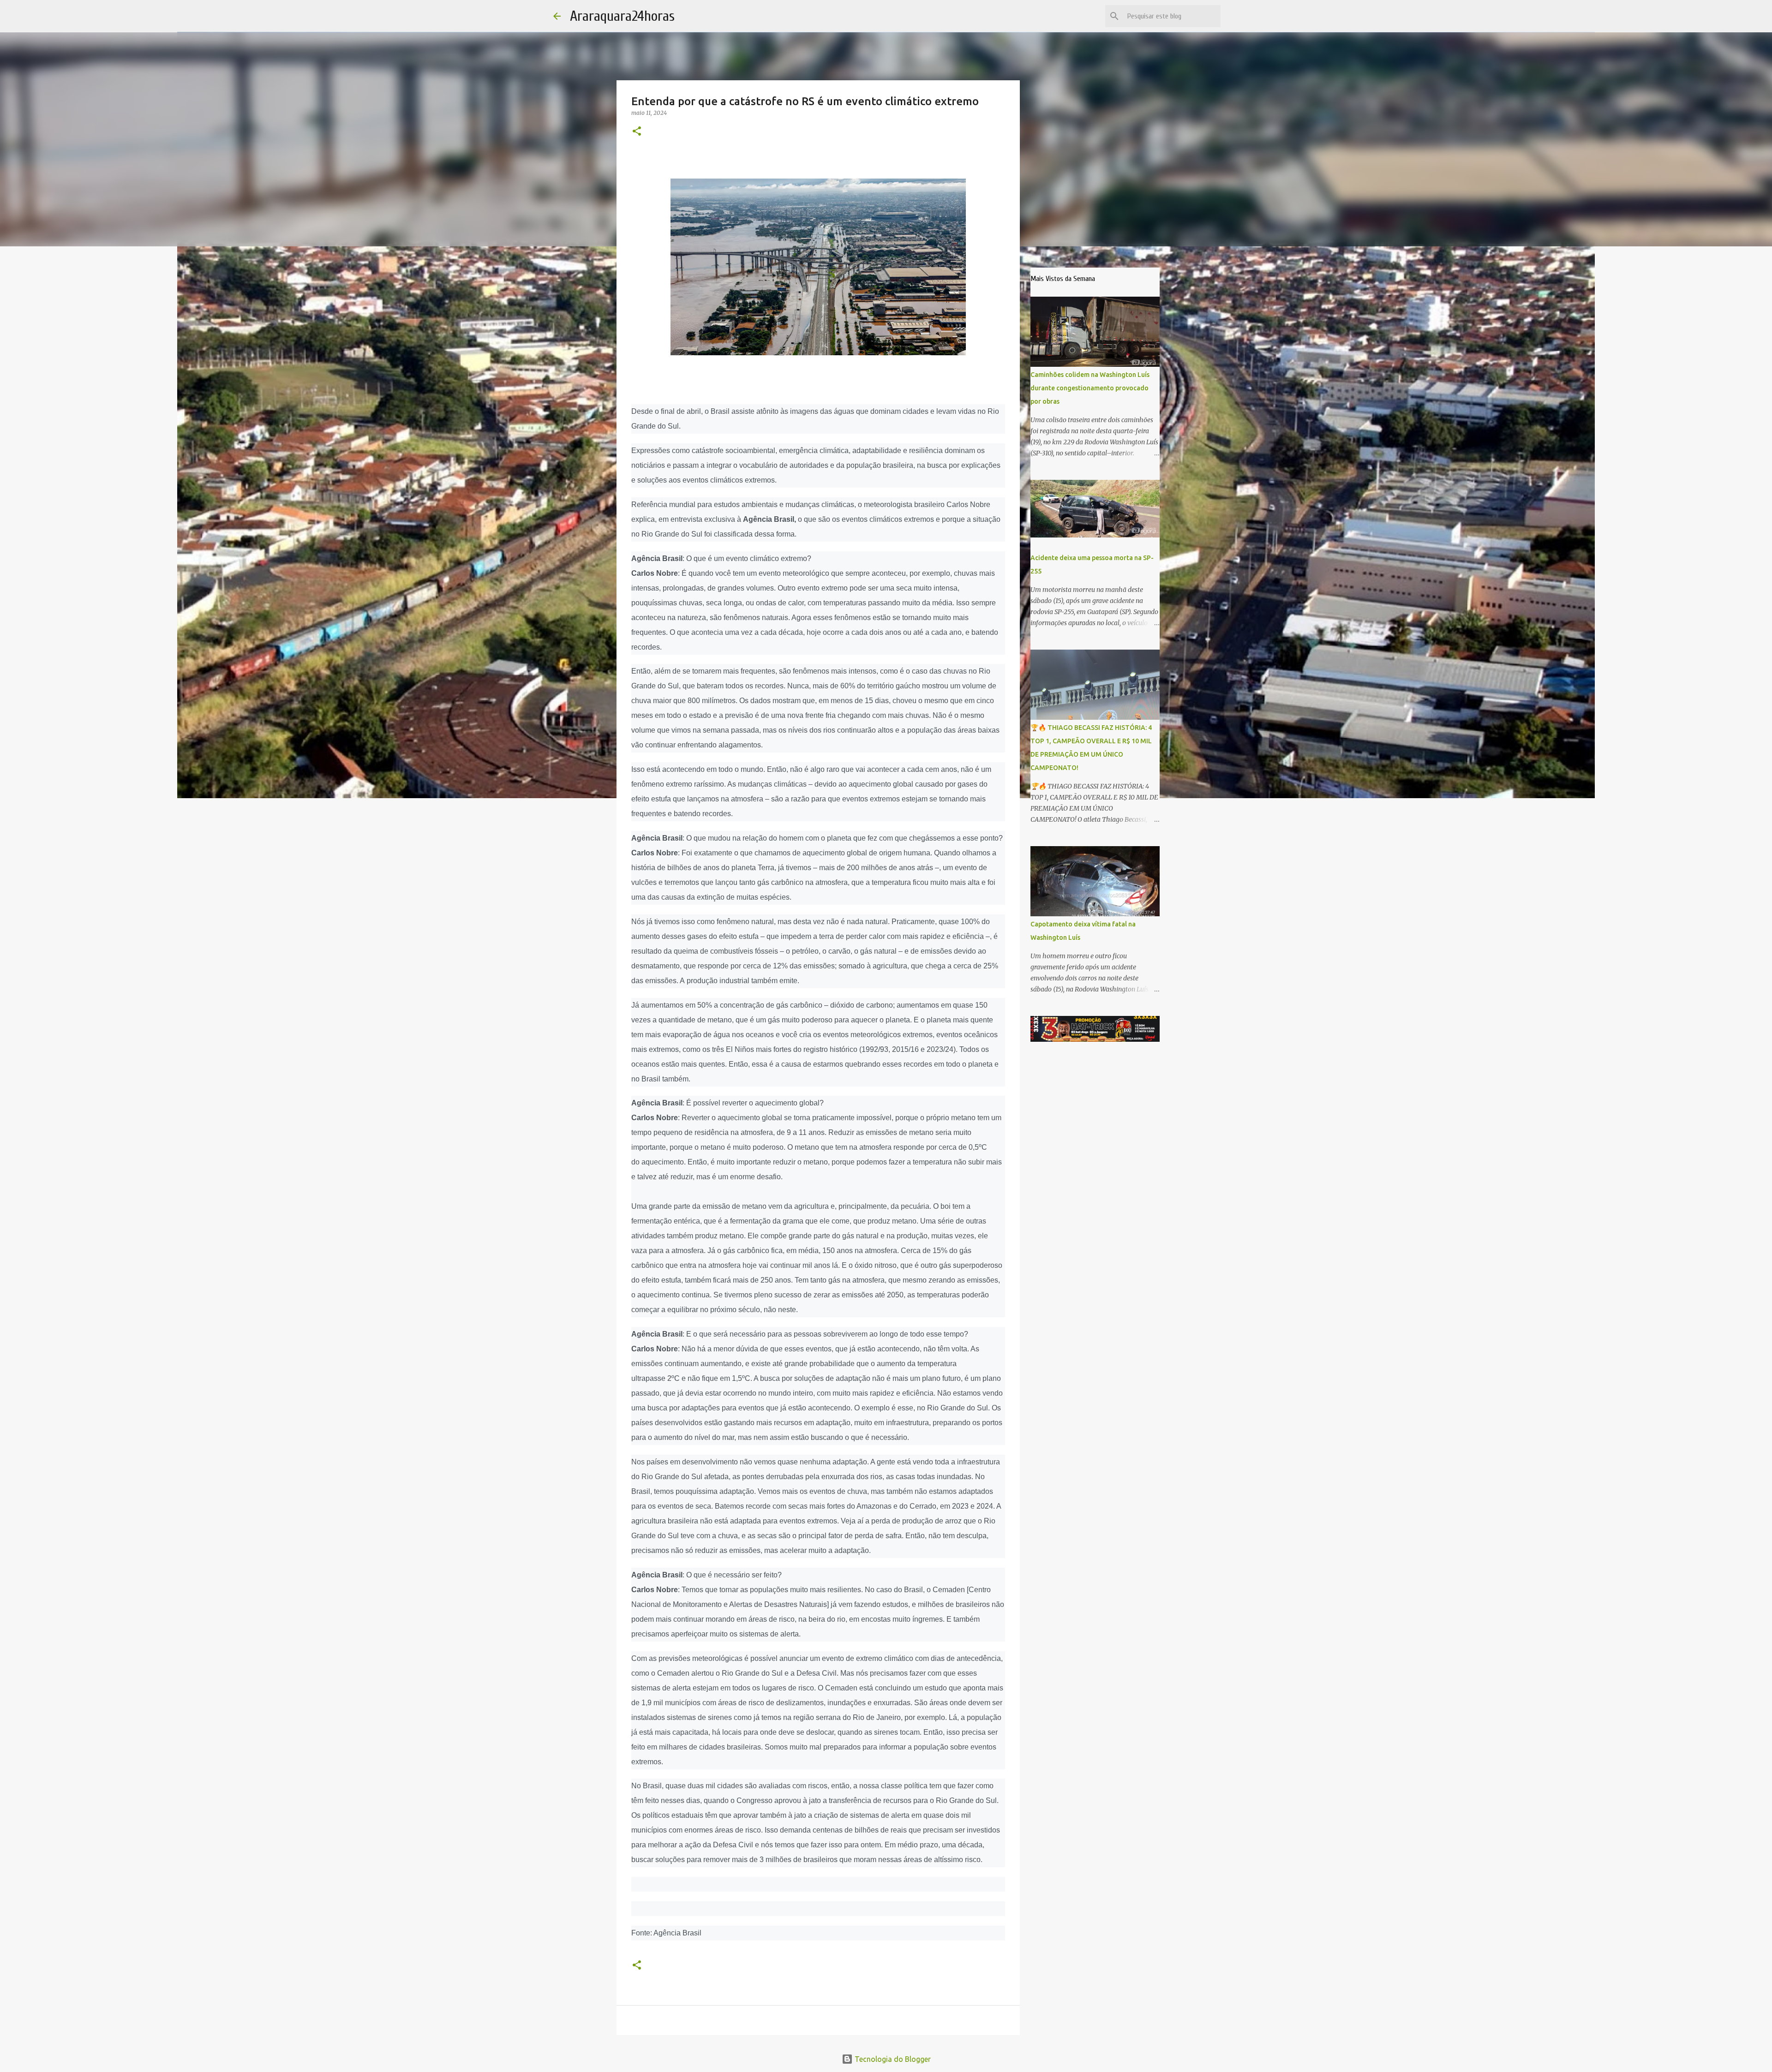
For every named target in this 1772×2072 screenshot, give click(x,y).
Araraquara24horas (622, 16)
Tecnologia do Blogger (892, 2059)
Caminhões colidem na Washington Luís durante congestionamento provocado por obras (1090, 388)
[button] (637, 132)
